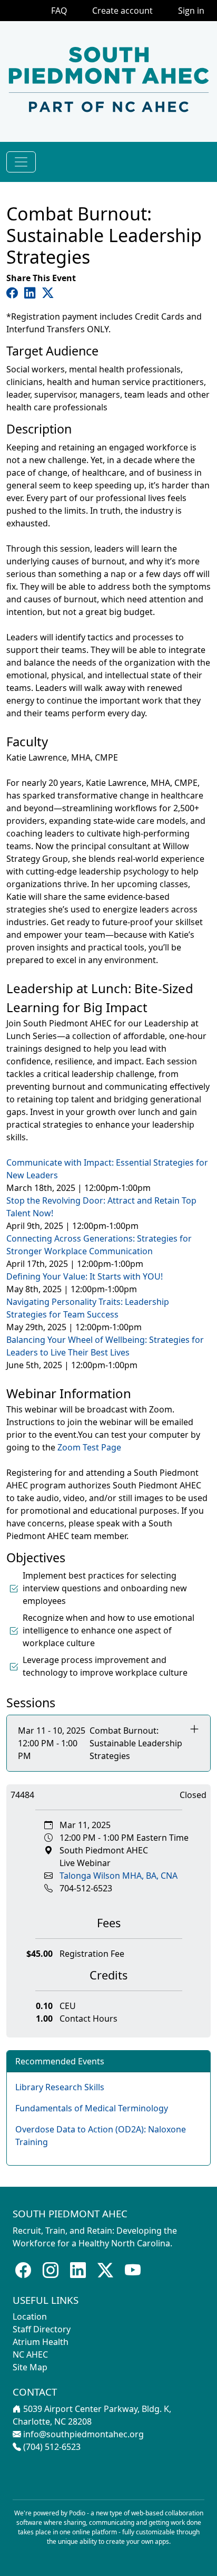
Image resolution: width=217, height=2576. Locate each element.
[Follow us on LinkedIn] (78, 2270)
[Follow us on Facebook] (23, 2270)
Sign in (191, 11)
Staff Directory (42, 2329)
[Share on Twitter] (48, 292)
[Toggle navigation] (21, 162)
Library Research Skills (60, 2087)
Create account (122, 11)
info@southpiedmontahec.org (83, 2434)
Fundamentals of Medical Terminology (92, 2108)
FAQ (59, 11)
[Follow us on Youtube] (133, 2270)
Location (30, 2317)
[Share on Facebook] (14, 292)
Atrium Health (41, 2342)
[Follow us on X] (105, 2270)
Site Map (30, 2367)
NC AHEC (30, 2354)
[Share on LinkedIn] (32, 292)
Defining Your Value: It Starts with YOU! (85, 1276)
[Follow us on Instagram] (51, 2270)
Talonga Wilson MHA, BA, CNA (119, 1876)
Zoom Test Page (89, 1447)
